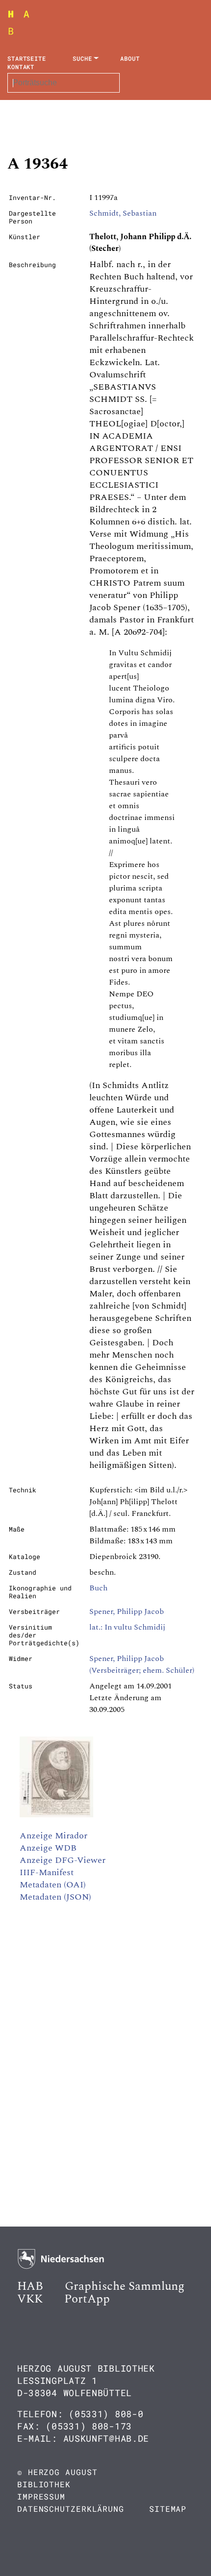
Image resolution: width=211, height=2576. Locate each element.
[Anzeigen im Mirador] (56, 1815)
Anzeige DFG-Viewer (63, 1860)
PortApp (87, 2299)
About (130, 58)
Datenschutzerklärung (71, 2509)
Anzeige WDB (48, 1848)
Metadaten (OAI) (53, 1885)
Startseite (27, 58)
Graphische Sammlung (125, 2286)
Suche (82, 58)
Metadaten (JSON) (55, 1897)
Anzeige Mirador (53, 1836)
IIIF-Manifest (47, 1872)
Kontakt (21, 67)
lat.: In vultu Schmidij (127, 1627)
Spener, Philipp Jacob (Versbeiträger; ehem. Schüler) (142, 1664)
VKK (30, 2299)
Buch (98, 1588)
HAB (30, 2286)
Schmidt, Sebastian (123, 213)
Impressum (41, 2496)
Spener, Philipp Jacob (127, 1611)
